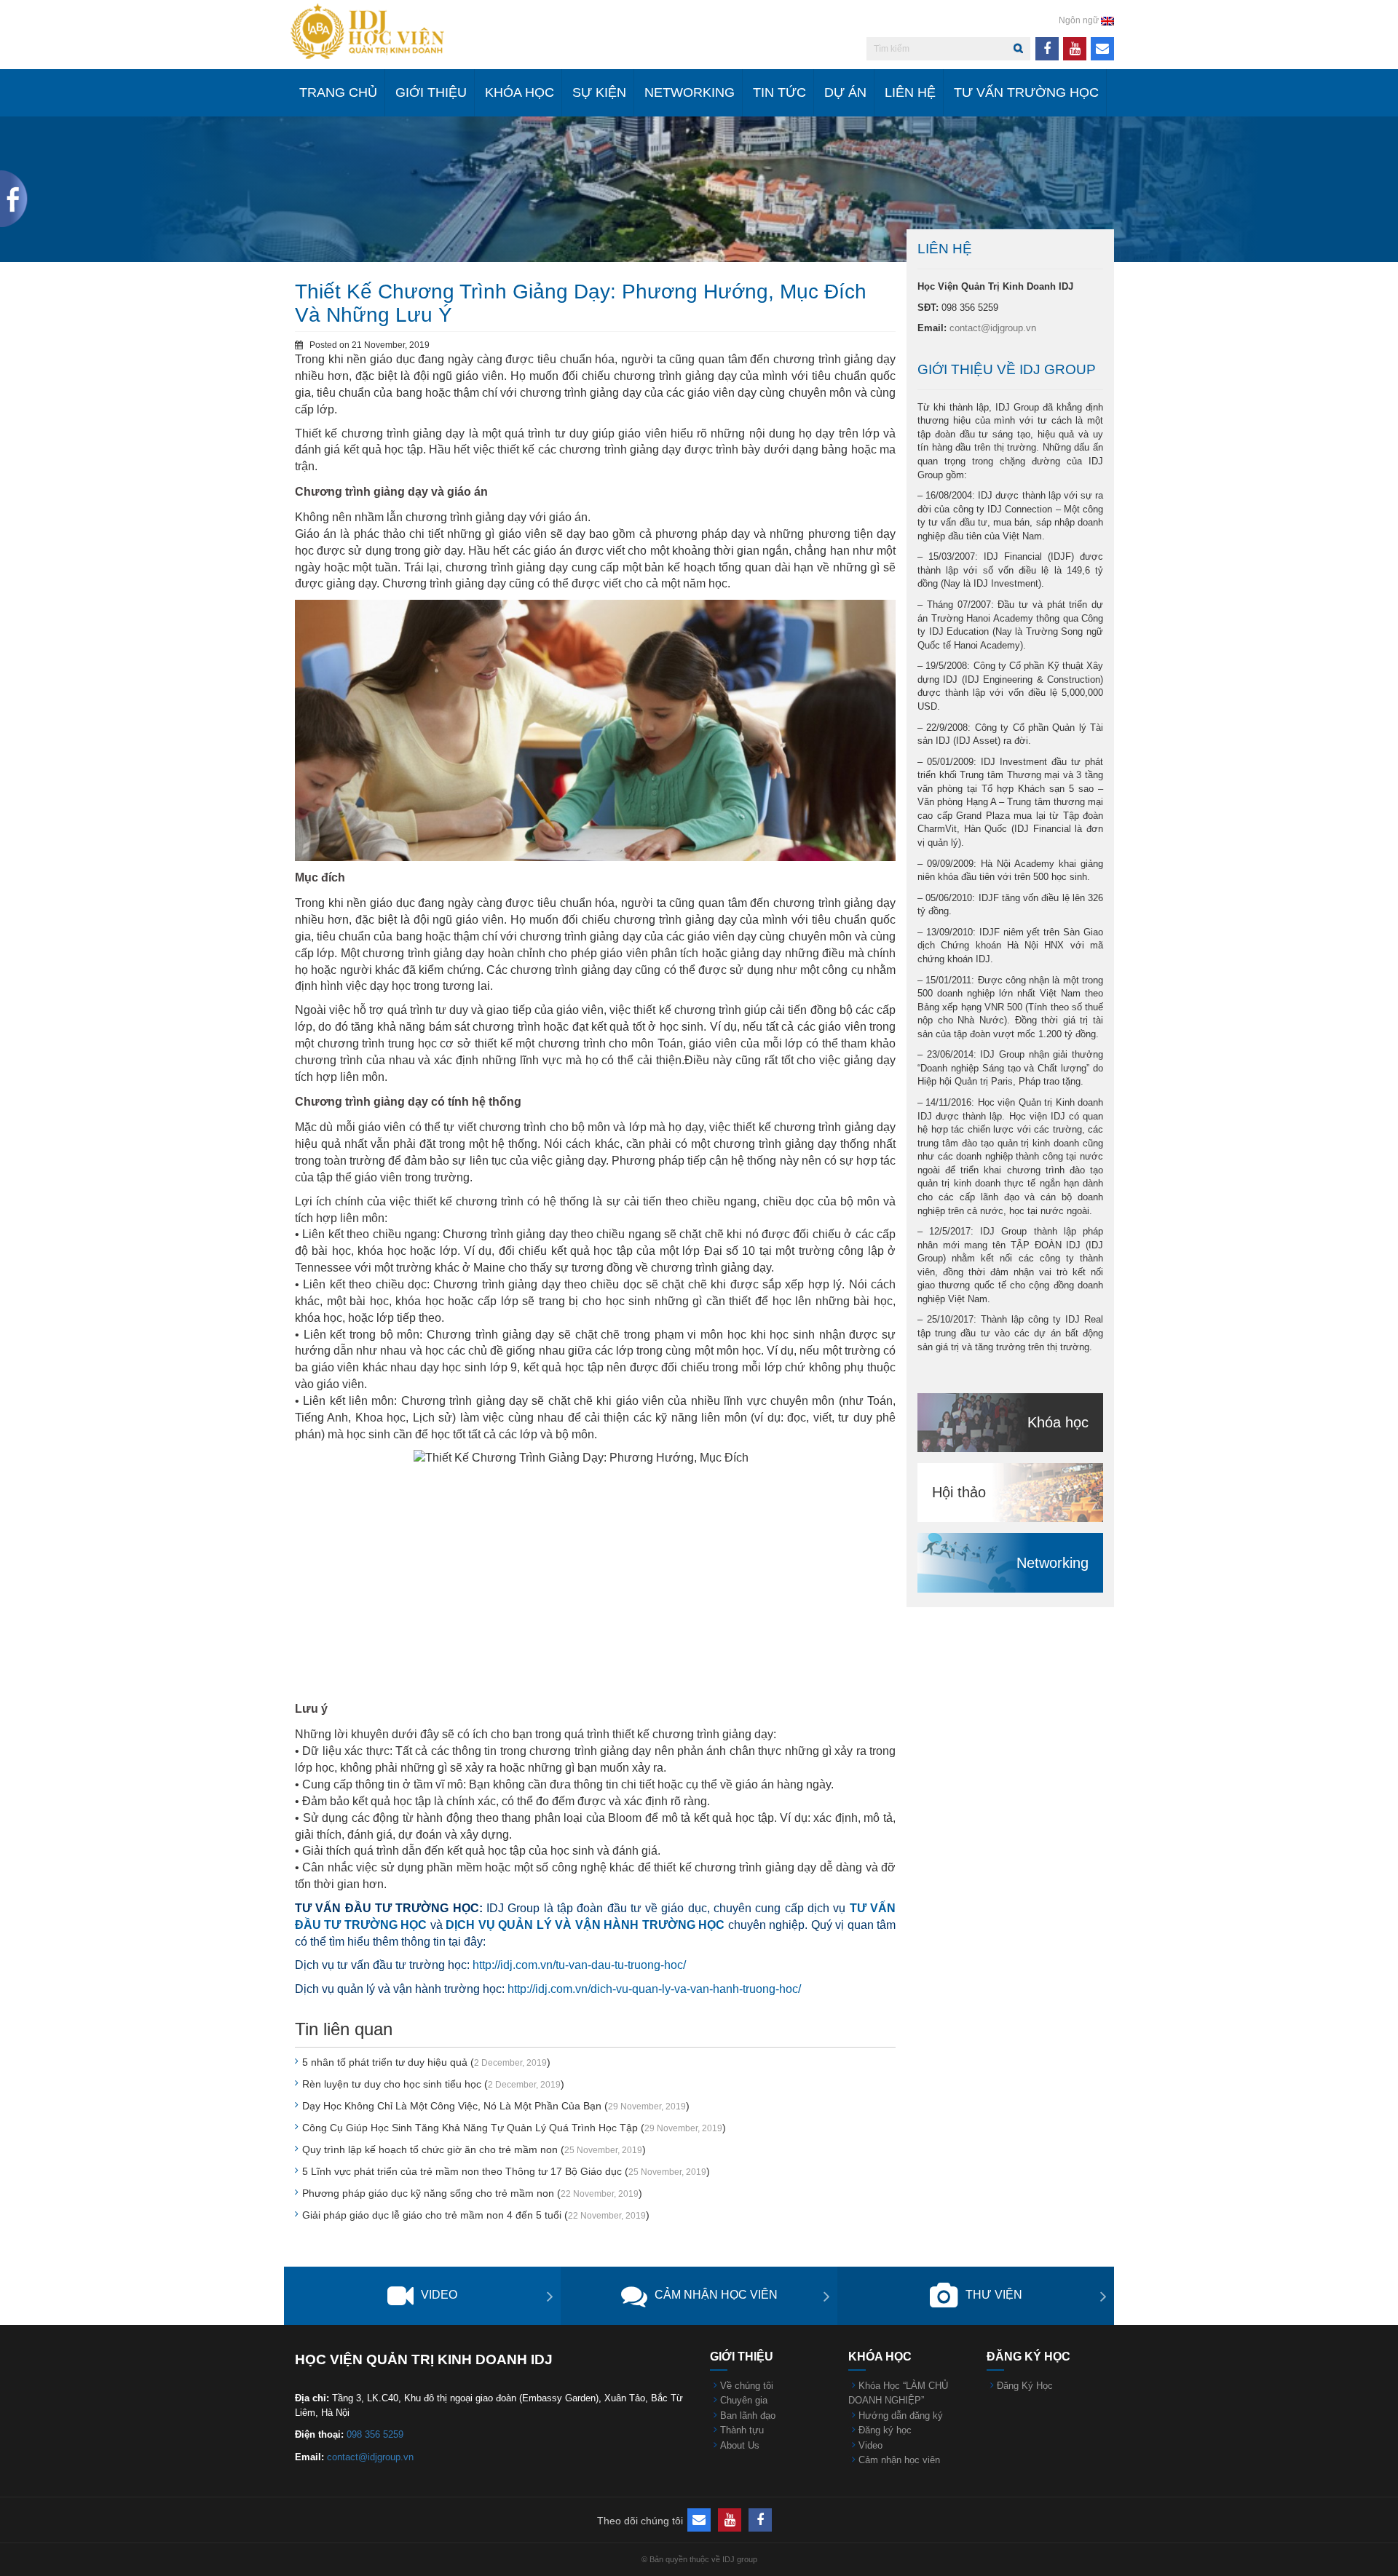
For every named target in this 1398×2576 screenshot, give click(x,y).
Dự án (845, 92)
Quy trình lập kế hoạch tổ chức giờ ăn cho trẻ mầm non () (474, 2149)
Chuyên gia (744, 2400)
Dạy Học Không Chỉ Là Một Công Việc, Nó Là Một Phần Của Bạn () (496, 2106)
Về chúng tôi (747, 2386)
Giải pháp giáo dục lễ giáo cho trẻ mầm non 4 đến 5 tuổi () (476, 2215)
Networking (690, 92)
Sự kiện (599, 92)
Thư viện (994, 2295)
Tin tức (779, 92)
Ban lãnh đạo (748, 2416)
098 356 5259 (375, 2434)
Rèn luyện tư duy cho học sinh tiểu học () (433, 2084)
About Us (740, 2445)
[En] (1107, 20)
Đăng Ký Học (1025, 2386)
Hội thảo (959, 1492)
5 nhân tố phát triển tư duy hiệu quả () (426, 2062)
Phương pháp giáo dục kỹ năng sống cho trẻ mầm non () (472, 2193)
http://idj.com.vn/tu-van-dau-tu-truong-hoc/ (579, 1965)
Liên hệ (910, 92)
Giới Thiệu (431, 92)
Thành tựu (742, 2430)
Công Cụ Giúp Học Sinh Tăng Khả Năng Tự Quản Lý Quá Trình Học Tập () (514, 2128)
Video (439, 2295)
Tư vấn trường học (1026, 92)
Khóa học (520, 92)
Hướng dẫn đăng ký (901, 2416)
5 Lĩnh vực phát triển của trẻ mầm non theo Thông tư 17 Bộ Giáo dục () (506, 2171)
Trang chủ (338, 92)
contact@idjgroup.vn (993, 328)
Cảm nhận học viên (716, 2295)
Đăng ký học (885, 2430)
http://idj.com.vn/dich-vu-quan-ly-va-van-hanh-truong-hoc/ (654, 1989)
